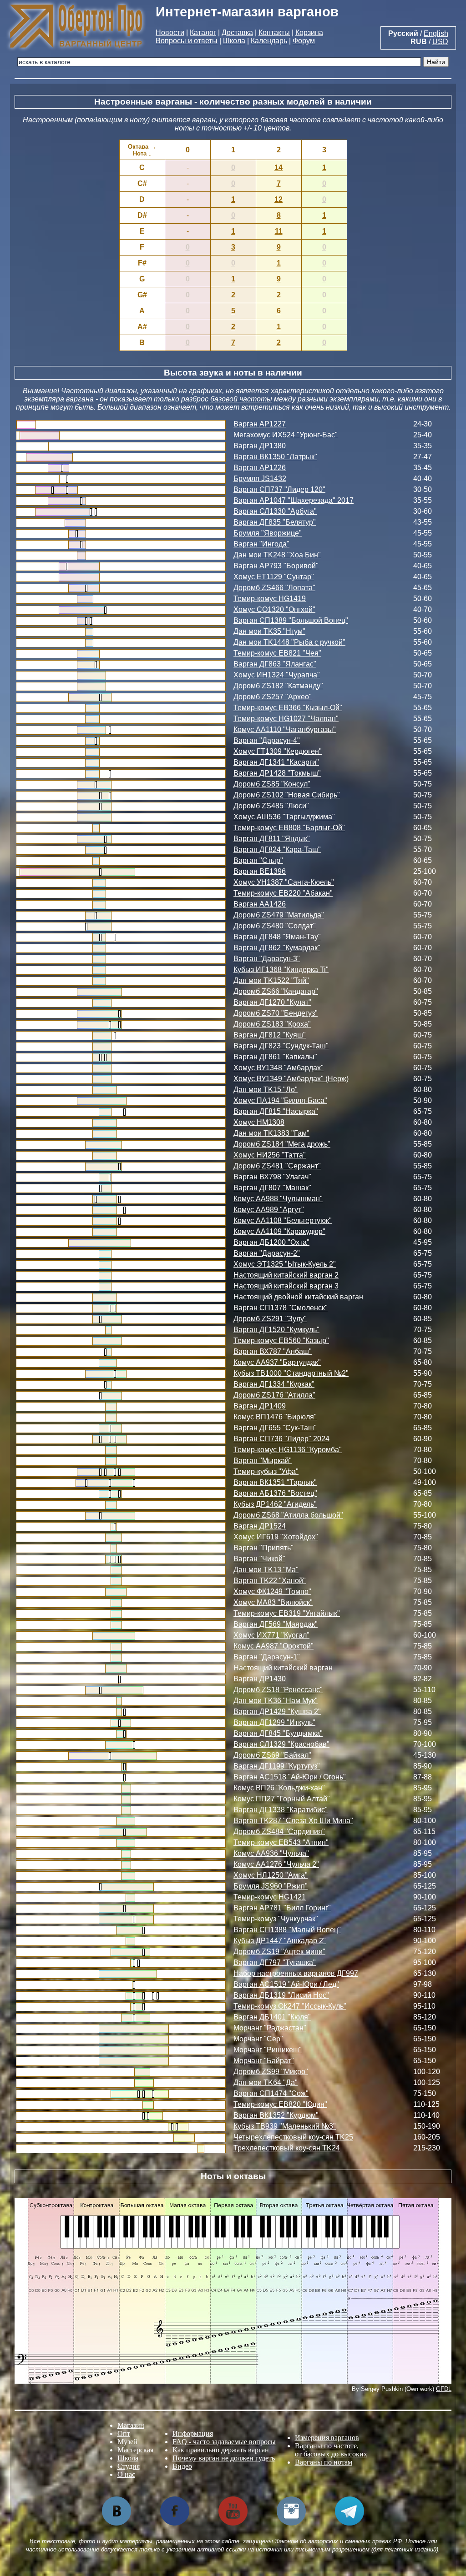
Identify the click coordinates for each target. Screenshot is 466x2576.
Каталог (203, 33)
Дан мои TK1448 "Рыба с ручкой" (289, 642)
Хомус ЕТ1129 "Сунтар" (274, 577)
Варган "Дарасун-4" (267, 740)
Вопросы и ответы (187, 41)
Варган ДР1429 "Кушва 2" (277, 1711)
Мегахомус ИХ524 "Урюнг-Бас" (286, 435)
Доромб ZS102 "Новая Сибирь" (287, 795)
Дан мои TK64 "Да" (266, 2082)
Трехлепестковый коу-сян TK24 (287, 2148)
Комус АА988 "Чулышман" (278, 1199)
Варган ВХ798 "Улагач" (272, 1177)
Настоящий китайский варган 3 (286, 1286)
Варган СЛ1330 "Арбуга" (275, 511)
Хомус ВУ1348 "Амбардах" (279, 1068)
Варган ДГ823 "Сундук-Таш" (281, 1046)
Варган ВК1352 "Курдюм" (276, 2115)
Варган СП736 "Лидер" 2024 (281, 1439)
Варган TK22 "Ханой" (270, 1581)
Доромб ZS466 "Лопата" (274, 588)
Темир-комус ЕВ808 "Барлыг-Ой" (289, 828)
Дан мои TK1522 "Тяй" (271, 980)
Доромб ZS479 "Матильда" (279, 915)
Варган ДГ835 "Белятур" (275, 522)
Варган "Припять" (263, 1548)
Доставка (237, 33)
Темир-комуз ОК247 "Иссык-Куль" (290, 2006)
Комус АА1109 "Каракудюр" (279, 1231)
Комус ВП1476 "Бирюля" (275, 1417)
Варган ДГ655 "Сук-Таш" (275, 1428)
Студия (129, 2466)
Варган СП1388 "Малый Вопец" (287, 1930)
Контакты (274, 33)
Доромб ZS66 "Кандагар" (276, 991)
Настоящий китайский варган (283, 1668)
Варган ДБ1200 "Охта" (271, 1242)
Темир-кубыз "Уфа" (266, 1471)
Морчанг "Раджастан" (270, 2028)
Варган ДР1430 (260, 1679)
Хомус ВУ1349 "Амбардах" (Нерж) (291, 1079)
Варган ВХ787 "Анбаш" (273, 1351)
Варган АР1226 (260, 468)
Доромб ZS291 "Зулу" (270, 1319)
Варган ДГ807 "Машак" (272, 1188)
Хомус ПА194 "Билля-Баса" (280, 1100)
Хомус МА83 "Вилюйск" (273, 1602)
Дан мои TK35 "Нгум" (269, 631)
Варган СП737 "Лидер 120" (279, 489)
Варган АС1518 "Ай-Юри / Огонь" (290, 1777)
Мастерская (135, 2450)
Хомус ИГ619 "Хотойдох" (276, 1537)
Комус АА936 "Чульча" (271, 1853)
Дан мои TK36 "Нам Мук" (276, 1701)
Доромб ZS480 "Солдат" (275, 926)
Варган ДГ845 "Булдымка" (278, 1733)
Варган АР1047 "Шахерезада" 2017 (294, 500)
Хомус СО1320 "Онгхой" (274, 609)
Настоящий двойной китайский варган (298, 1297)
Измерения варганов (327, 2438)
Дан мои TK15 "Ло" (266, 1090)
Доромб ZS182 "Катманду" (278, 686)
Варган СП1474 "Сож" (271, 2093)
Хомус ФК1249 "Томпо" (272, 1591)
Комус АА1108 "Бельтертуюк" (283, 1220)
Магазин (131, 2425)
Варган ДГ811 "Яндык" (272, 839)
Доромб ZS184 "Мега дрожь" (282, 1144)
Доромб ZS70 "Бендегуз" (276, 1013)
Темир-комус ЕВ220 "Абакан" (283, 893)
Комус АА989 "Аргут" (269, 1210)
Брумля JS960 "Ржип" (271, 1886)
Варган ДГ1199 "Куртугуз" (277, 1766)
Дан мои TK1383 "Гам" (271, 1133)
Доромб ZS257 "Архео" (273, 697)
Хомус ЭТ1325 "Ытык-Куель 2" (285, 1264)
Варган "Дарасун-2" (267, 1253)
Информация (193, 2433)
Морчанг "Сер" (258, 2039)
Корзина (309, 33)
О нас (126, 2474)
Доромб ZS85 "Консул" (272, 784)
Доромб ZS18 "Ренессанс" (278, 1690)
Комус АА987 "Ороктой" (274, 1646)
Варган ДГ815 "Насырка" (276, 1111)
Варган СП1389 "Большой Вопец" (291, 620)
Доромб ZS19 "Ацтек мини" (279, 1952)
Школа (234, 41)
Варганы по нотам (324, 2462)
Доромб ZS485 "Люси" (271, 806)
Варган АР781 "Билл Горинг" (282, 1908)
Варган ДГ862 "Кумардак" (277, 948)
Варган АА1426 (260, 904)
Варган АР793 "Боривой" (276, 566)
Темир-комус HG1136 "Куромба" (288, 1450)
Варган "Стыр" (258, 860)
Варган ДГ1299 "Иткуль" (274, 1722)
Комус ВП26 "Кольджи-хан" (279, 1788)
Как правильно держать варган (221, 2450)
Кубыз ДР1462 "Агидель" (275, 1504)
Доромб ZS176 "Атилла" (274, 1395)
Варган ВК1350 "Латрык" (275, 457)
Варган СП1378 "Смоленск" (281, 1308)
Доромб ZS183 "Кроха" (272, 1024)
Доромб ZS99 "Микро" (271, 2072)
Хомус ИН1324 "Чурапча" (277, 675)
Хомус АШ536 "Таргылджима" (284, 817)
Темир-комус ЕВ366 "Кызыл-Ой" (288, 708)
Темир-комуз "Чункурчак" (276, 1919)
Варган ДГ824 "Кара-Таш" (277, 849)
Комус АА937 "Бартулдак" (277, 1362)
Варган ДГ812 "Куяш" (270, 1035)
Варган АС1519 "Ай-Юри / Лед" (286, 1984)
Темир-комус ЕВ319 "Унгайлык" (287, 1613)
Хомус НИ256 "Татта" (270, 1155)
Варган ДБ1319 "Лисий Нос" (281, 1995)
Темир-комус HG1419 (270, 599)
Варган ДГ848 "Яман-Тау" (277, 937)
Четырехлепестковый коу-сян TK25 (293, 2137)
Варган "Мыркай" (263, 1461)
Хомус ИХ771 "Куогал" (271, 1635)
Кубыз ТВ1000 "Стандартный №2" (291, 1373)
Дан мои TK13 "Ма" (266, 1570)
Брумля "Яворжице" (268, 533)
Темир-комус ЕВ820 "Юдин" (280, 2104)
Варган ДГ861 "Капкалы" (275, 1057)
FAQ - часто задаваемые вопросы (224, 2442)
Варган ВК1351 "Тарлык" (275, 1482)
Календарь (269, 41)
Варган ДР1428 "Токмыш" (277, 773)
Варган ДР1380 (260, 446)
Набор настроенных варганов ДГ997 (296, 1973)
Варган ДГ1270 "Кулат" (272, 1002)
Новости (170, 33)
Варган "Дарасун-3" (267, 959)
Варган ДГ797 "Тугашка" (275, 1962)
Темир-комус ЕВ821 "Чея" (277, 653)
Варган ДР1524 (260, 1526)
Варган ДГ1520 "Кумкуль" (276, 1330)
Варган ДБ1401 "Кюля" (272, 2017)
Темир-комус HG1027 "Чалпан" (286, 719)
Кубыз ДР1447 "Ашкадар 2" (280, 1941)
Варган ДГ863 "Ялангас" (275, 664)
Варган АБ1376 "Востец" (275, 1493)
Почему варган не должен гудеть (224, 2458)
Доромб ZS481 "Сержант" (277, 1166)
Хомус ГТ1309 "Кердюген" (278, 751)
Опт (124, 2433)
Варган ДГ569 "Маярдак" (276, 1624)
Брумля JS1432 (260, 479)
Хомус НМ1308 (259, 1122)
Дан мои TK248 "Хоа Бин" (277, 555)
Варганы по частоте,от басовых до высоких (331, 2450)
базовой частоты (241, 399)
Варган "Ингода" (261, 544)
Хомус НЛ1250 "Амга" (271, 1875)
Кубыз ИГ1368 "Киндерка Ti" (281, 970)
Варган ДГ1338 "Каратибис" (281, 1810)
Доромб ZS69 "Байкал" (272, 1755)
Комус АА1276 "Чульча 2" (276, 1864)
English (436, 33)
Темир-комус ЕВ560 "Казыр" (281, 1341)
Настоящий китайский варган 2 (286, 1275)
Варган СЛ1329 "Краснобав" (281, 1744)
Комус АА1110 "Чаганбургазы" (285, 729)
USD (440, 42)
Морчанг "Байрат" (264, 2061)
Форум (304, 41)
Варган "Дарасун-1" (267, 1657)
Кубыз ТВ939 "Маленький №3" (285, 2126)
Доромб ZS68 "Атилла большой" (288, 1515)
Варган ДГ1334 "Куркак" (274, 1384)
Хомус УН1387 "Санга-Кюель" (284, 882)
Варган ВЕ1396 (260, 871)
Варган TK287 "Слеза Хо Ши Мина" (293, 1821)
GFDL (444, 2389)
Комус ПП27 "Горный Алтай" (282, 1799)
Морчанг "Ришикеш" (268, 2050)
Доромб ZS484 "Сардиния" (279, 1832)
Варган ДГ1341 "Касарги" (276, 762)
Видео (182, 2466)
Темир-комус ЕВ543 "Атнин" (281, 1842)
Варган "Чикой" (259, 1559)
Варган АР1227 (260, 424)
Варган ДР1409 (260, 1406)
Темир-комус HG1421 (270, 1897)
